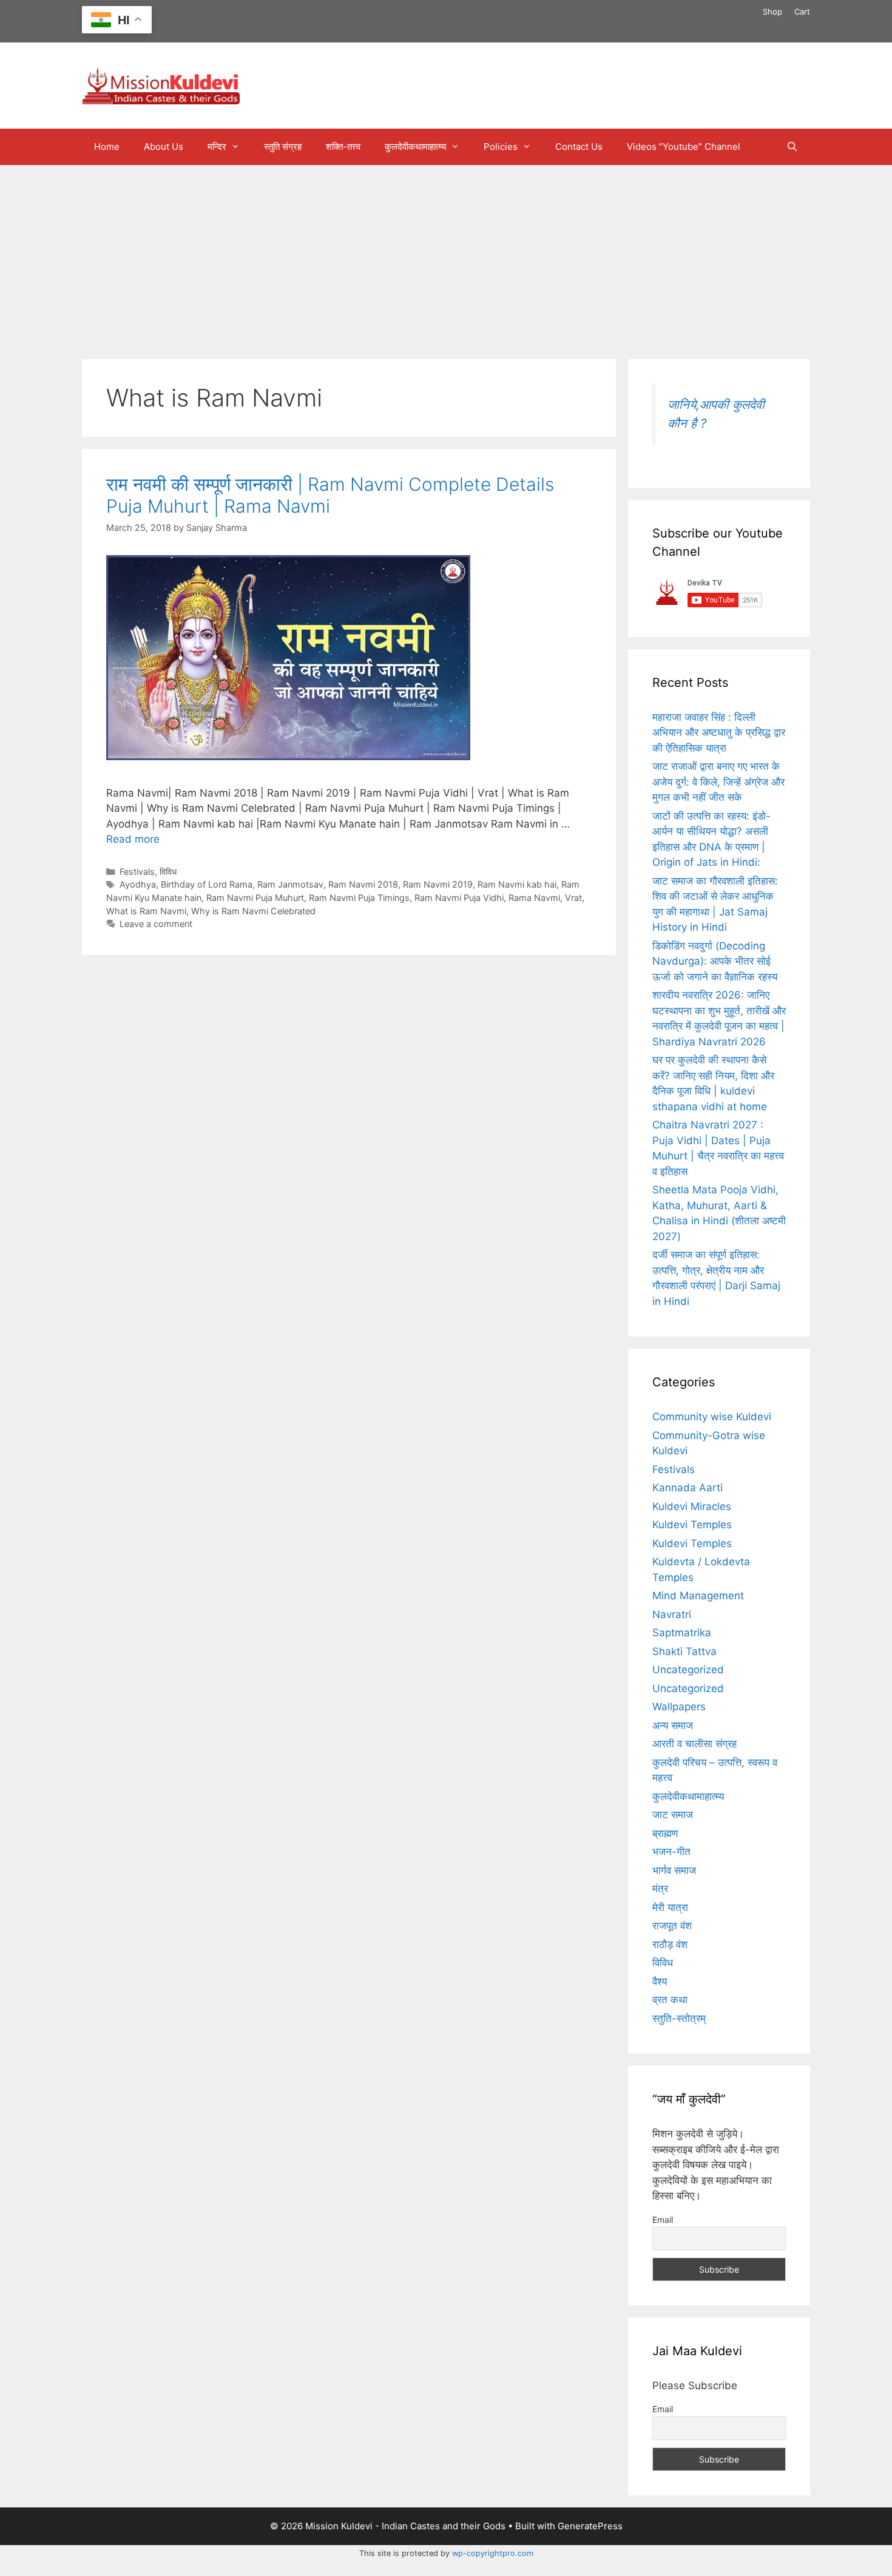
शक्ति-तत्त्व (343, 147)
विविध (168, 872)
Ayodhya (138, 884)
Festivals (137, 872)
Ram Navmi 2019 (438, 884)
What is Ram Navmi (146, 911)
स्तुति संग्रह (283, 147)
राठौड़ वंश (670, 1944)
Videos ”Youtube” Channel (684, 147)
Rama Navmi (534, 898)
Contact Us (579, 147)
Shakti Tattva (684, 1651)
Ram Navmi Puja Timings (359, 898)
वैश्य (660, 1981)
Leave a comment (156, 924)
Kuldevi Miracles (692, 1506)
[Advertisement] (446, 256)
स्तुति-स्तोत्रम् (679, 2018)
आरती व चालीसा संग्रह (694, 1744)
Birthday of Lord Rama (207, 884)
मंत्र (660, 1889)
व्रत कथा (670, 2000)
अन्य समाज (673, 1725)
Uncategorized (688, 1670)
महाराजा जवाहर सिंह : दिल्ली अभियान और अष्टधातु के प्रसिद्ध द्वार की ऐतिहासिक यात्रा (719, 733)
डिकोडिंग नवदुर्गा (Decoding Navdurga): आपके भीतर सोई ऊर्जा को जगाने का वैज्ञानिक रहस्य (715, 961)
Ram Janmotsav (290, 884)
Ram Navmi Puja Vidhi (459, 898)
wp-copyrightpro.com (493, 2553)
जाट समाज (673, 1815)
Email (663, 2220)
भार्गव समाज (674, 1870)
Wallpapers (679, 1707)
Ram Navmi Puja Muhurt (255, 898)
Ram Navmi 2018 (363, 884)
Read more (133, 839)
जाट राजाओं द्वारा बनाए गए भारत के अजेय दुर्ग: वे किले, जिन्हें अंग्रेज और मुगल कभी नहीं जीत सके (718, 782)
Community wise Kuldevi (712, 1417)
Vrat (573, 898)
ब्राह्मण (665, 1833)
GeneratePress (590, 2526)
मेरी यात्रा (670, 1907)
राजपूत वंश (672, 1926)
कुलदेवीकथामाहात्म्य (415, 147)
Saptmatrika (682, 1633)
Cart (802, 12)
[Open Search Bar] (792, 147)
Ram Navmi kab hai (517, 884)
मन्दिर (217, 147)
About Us (164, 147)
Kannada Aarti (688, 1488)
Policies (501, 147)
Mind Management (698, 1596)
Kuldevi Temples (692, 1525)
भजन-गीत (671, 1852)
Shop (772, 12)
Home (107, 147)
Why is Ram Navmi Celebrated (253, 911)
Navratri (672, 1614)
